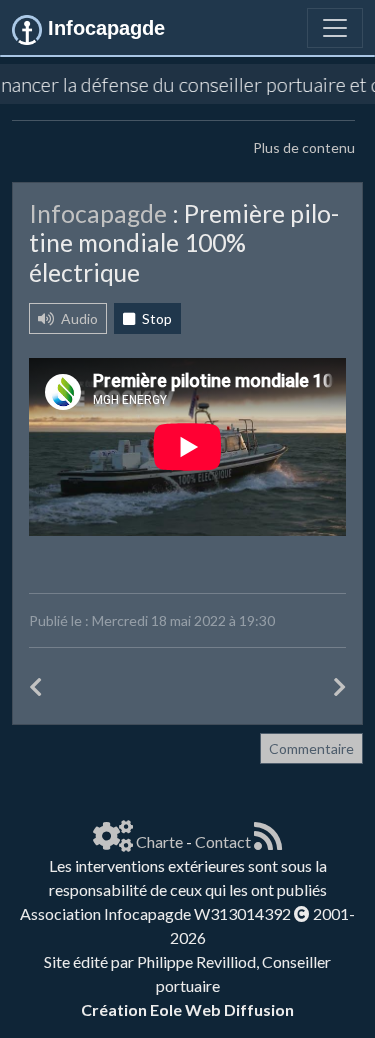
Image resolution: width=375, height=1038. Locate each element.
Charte (159, 841)
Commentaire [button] (311, 748)
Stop (155, 318)
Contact (223, 841)
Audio (78, 318)
